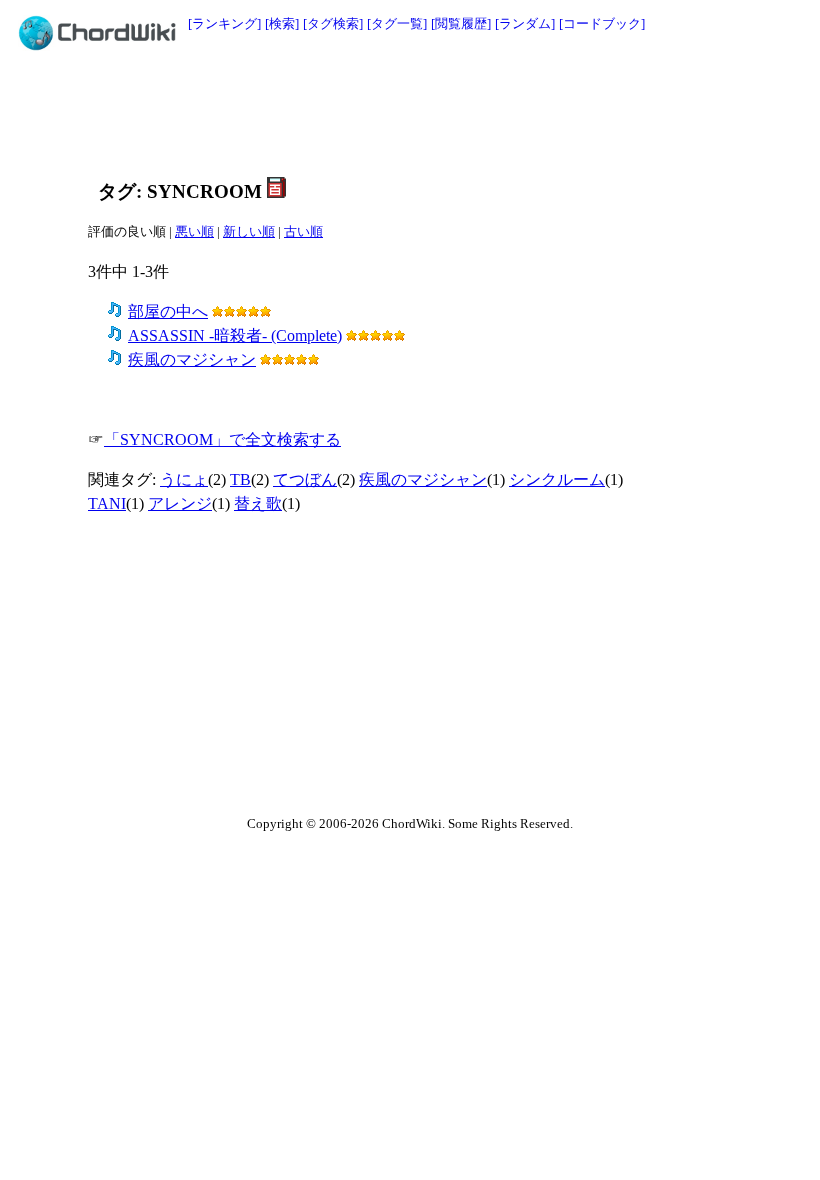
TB (240, 479)
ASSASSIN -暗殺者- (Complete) (235, 335)
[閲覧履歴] (461, 23)
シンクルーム (557, 479)
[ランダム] (525, 23)
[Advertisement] (452, 112)
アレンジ (180, 503)
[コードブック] (602, 23)
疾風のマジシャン (192, 359)
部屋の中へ (168, 311)
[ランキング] (224, 23)
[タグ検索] (333, 23)
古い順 (303, 231)
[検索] (282, 23)
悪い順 (194, 231)
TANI (107, 503)
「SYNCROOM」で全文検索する (222, 439)
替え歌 (258, 503)
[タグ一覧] (397, 23)
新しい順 (249, 231)
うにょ (184, 479)
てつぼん (305, 479)
